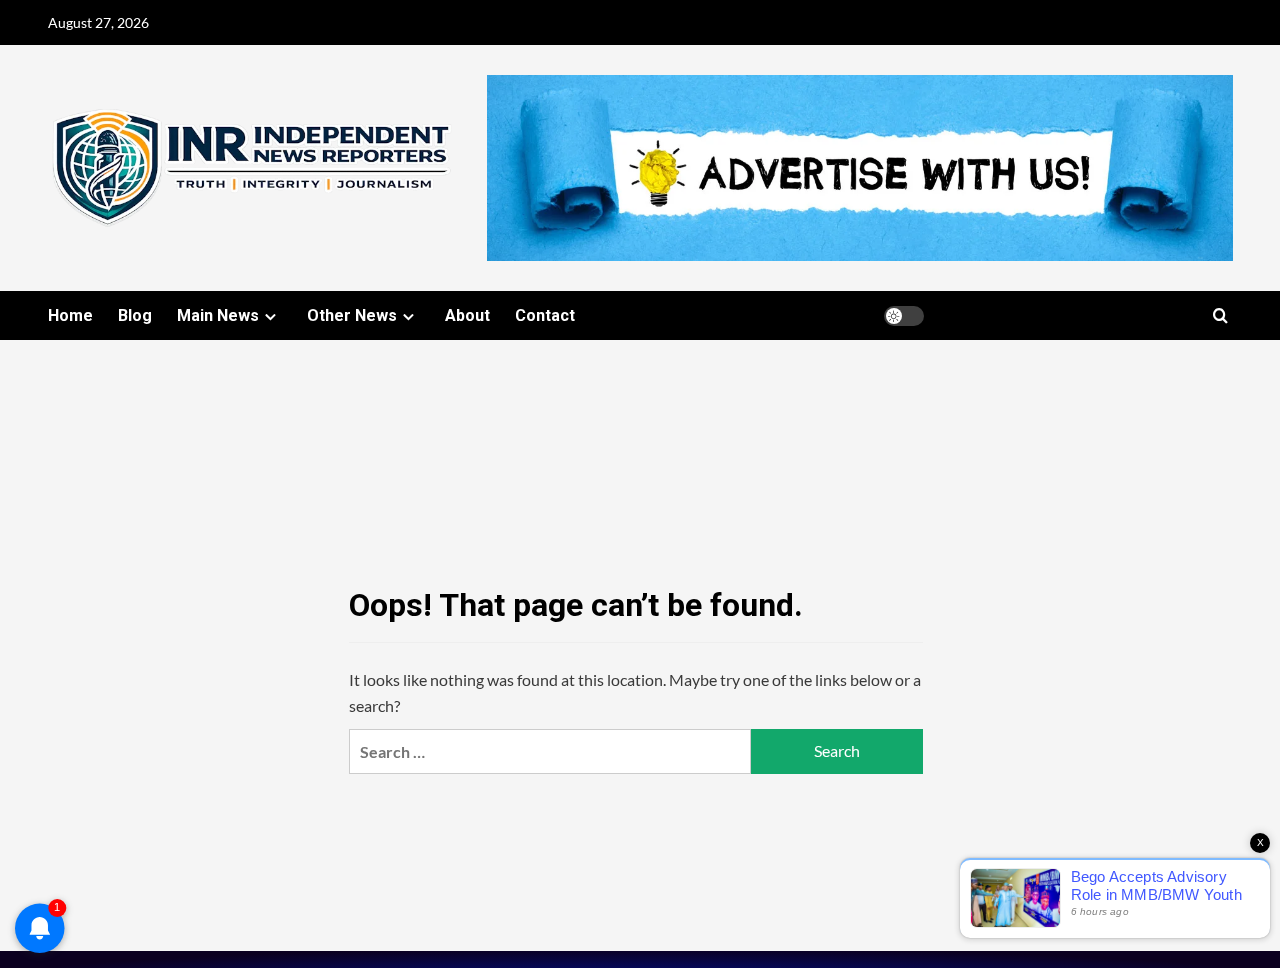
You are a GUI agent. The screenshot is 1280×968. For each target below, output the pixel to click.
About (467, 315)
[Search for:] (550, 751)
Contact (545, 315)
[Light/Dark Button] (904, 316)
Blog (135, 315)
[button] (1220, 315)
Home (70, 315)
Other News (352, 315)
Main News (218, 315)
